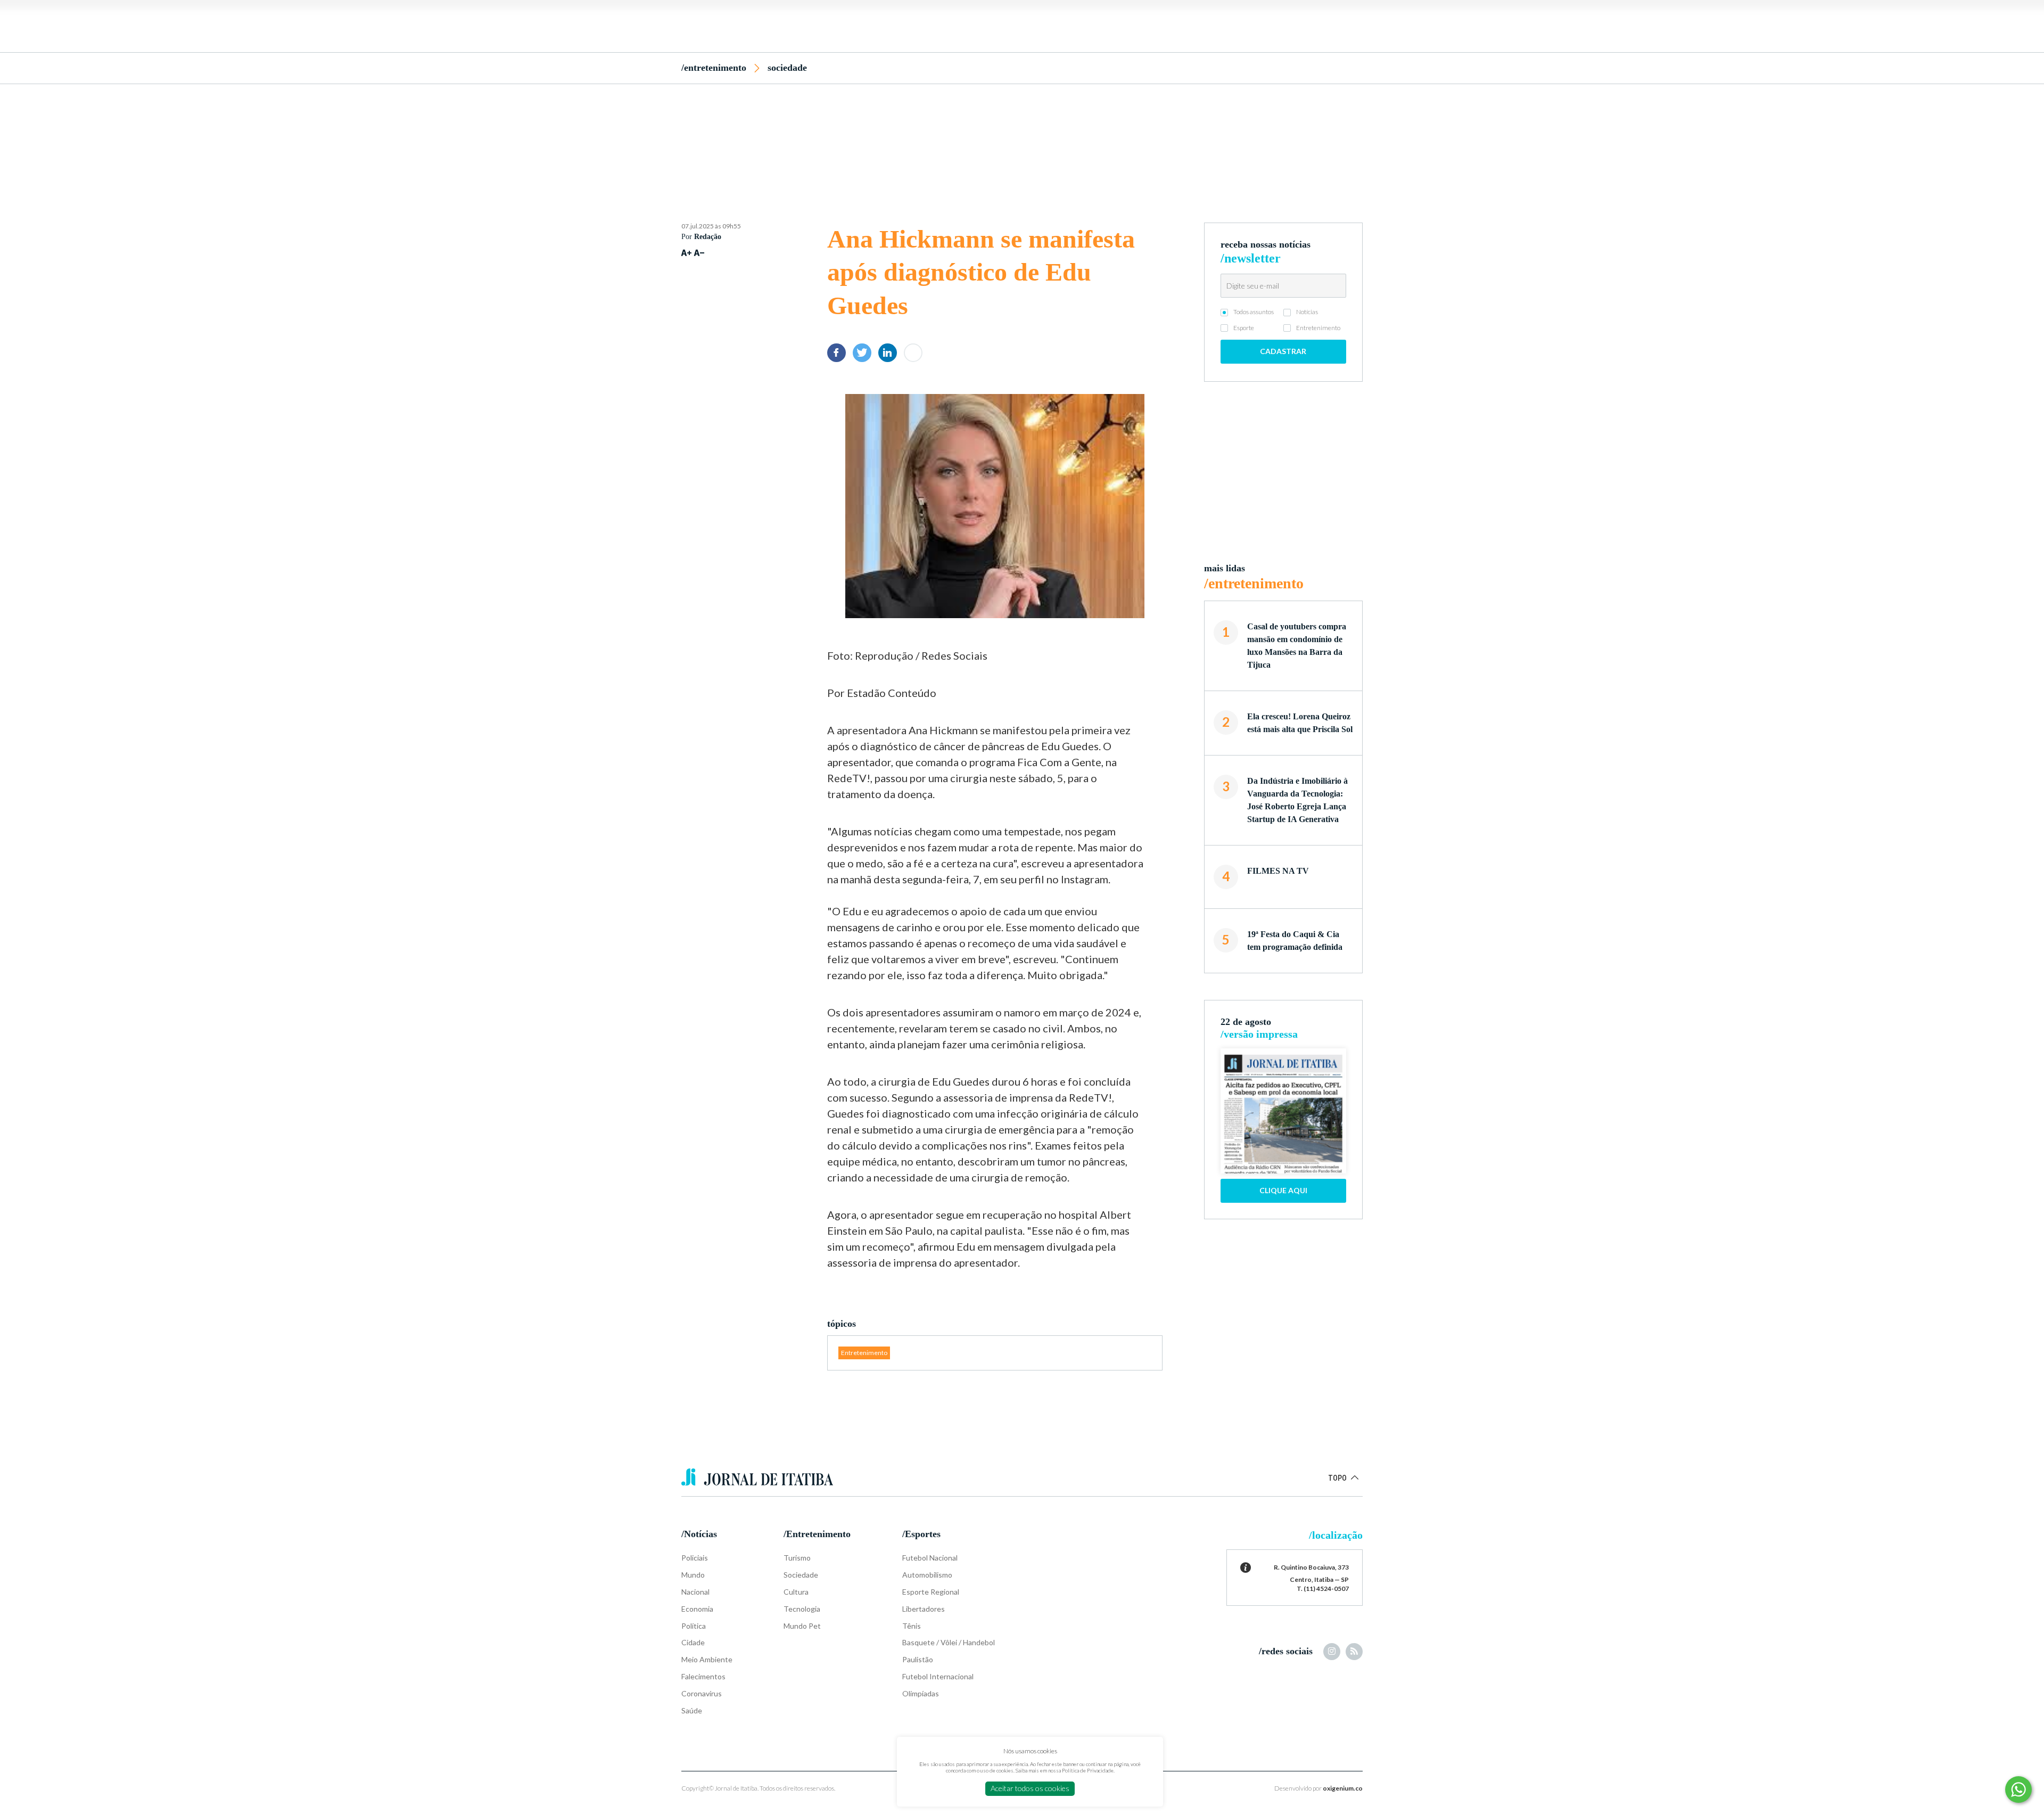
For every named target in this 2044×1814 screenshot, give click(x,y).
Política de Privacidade (1088, 1770)
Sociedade (787, 68)
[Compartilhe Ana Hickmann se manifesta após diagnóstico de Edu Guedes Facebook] (836, 353)
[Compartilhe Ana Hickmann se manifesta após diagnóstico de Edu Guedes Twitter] (862, 353)
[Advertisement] (1022, 135)
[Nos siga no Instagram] (1332, 1652)
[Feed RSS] (1354, 1652)
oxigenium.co (1343, 1788)
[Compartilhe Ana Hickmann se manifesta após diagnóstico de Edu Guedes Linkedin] (888, 353)
